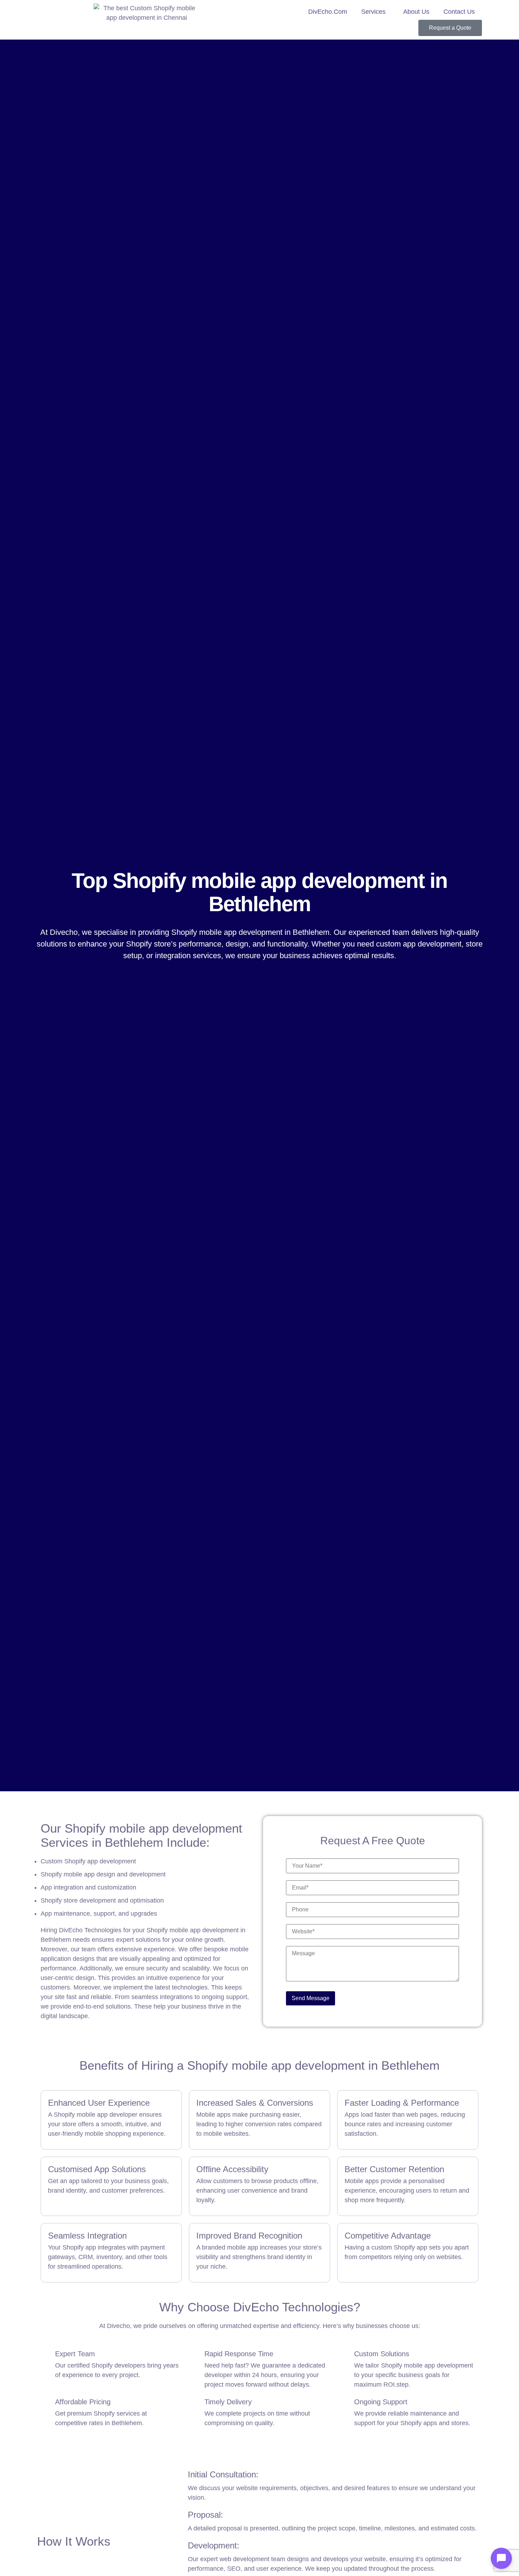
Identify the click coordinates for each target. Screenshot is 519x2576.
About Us (416, 12)
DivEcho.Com (328, 12)
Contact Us (459, 12)
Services (373, 12)
